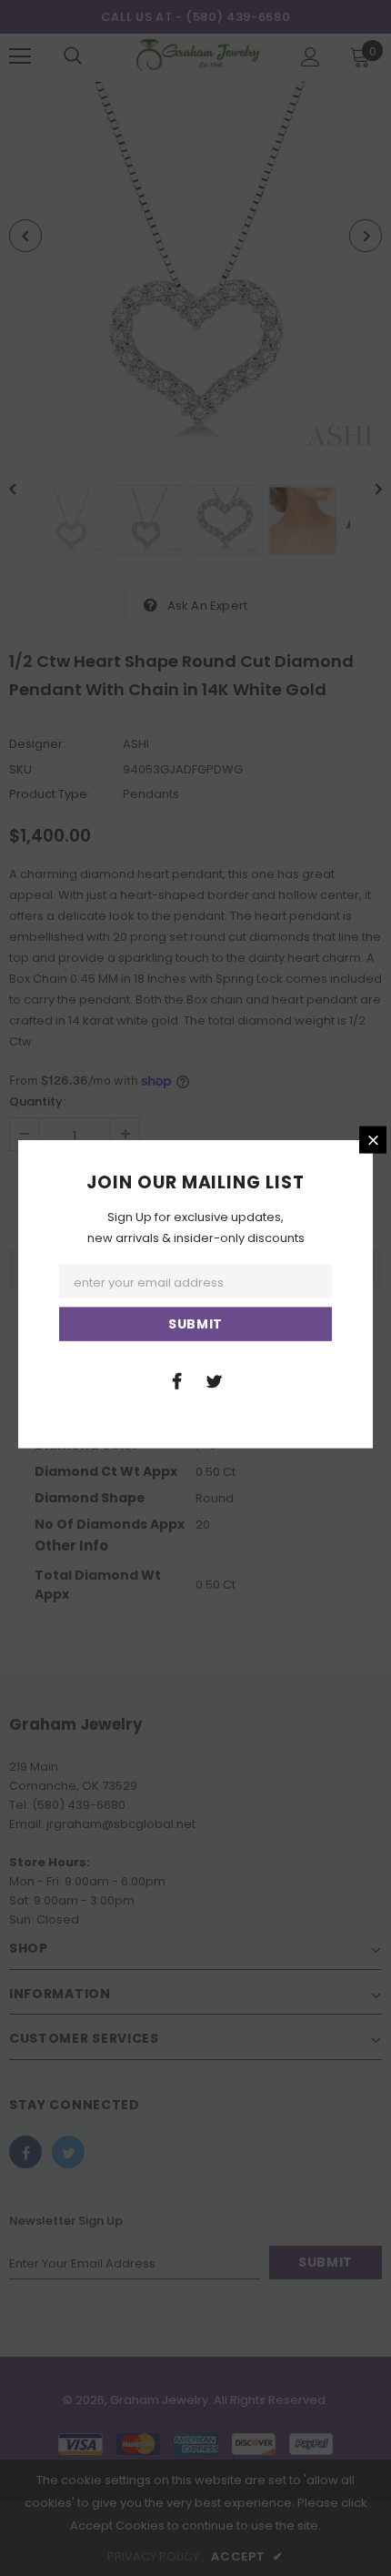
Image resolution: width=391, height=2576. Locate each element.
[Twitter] (214, 1379)
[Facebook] (176, 1379)
